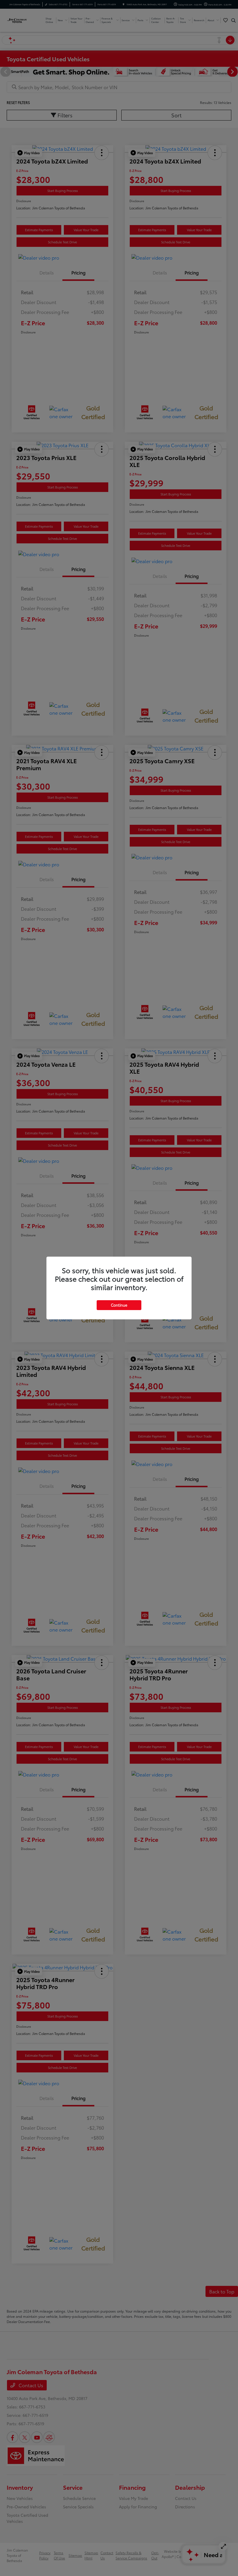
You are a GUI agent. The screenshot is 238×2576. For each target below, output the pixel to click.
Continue (119, 1305)
